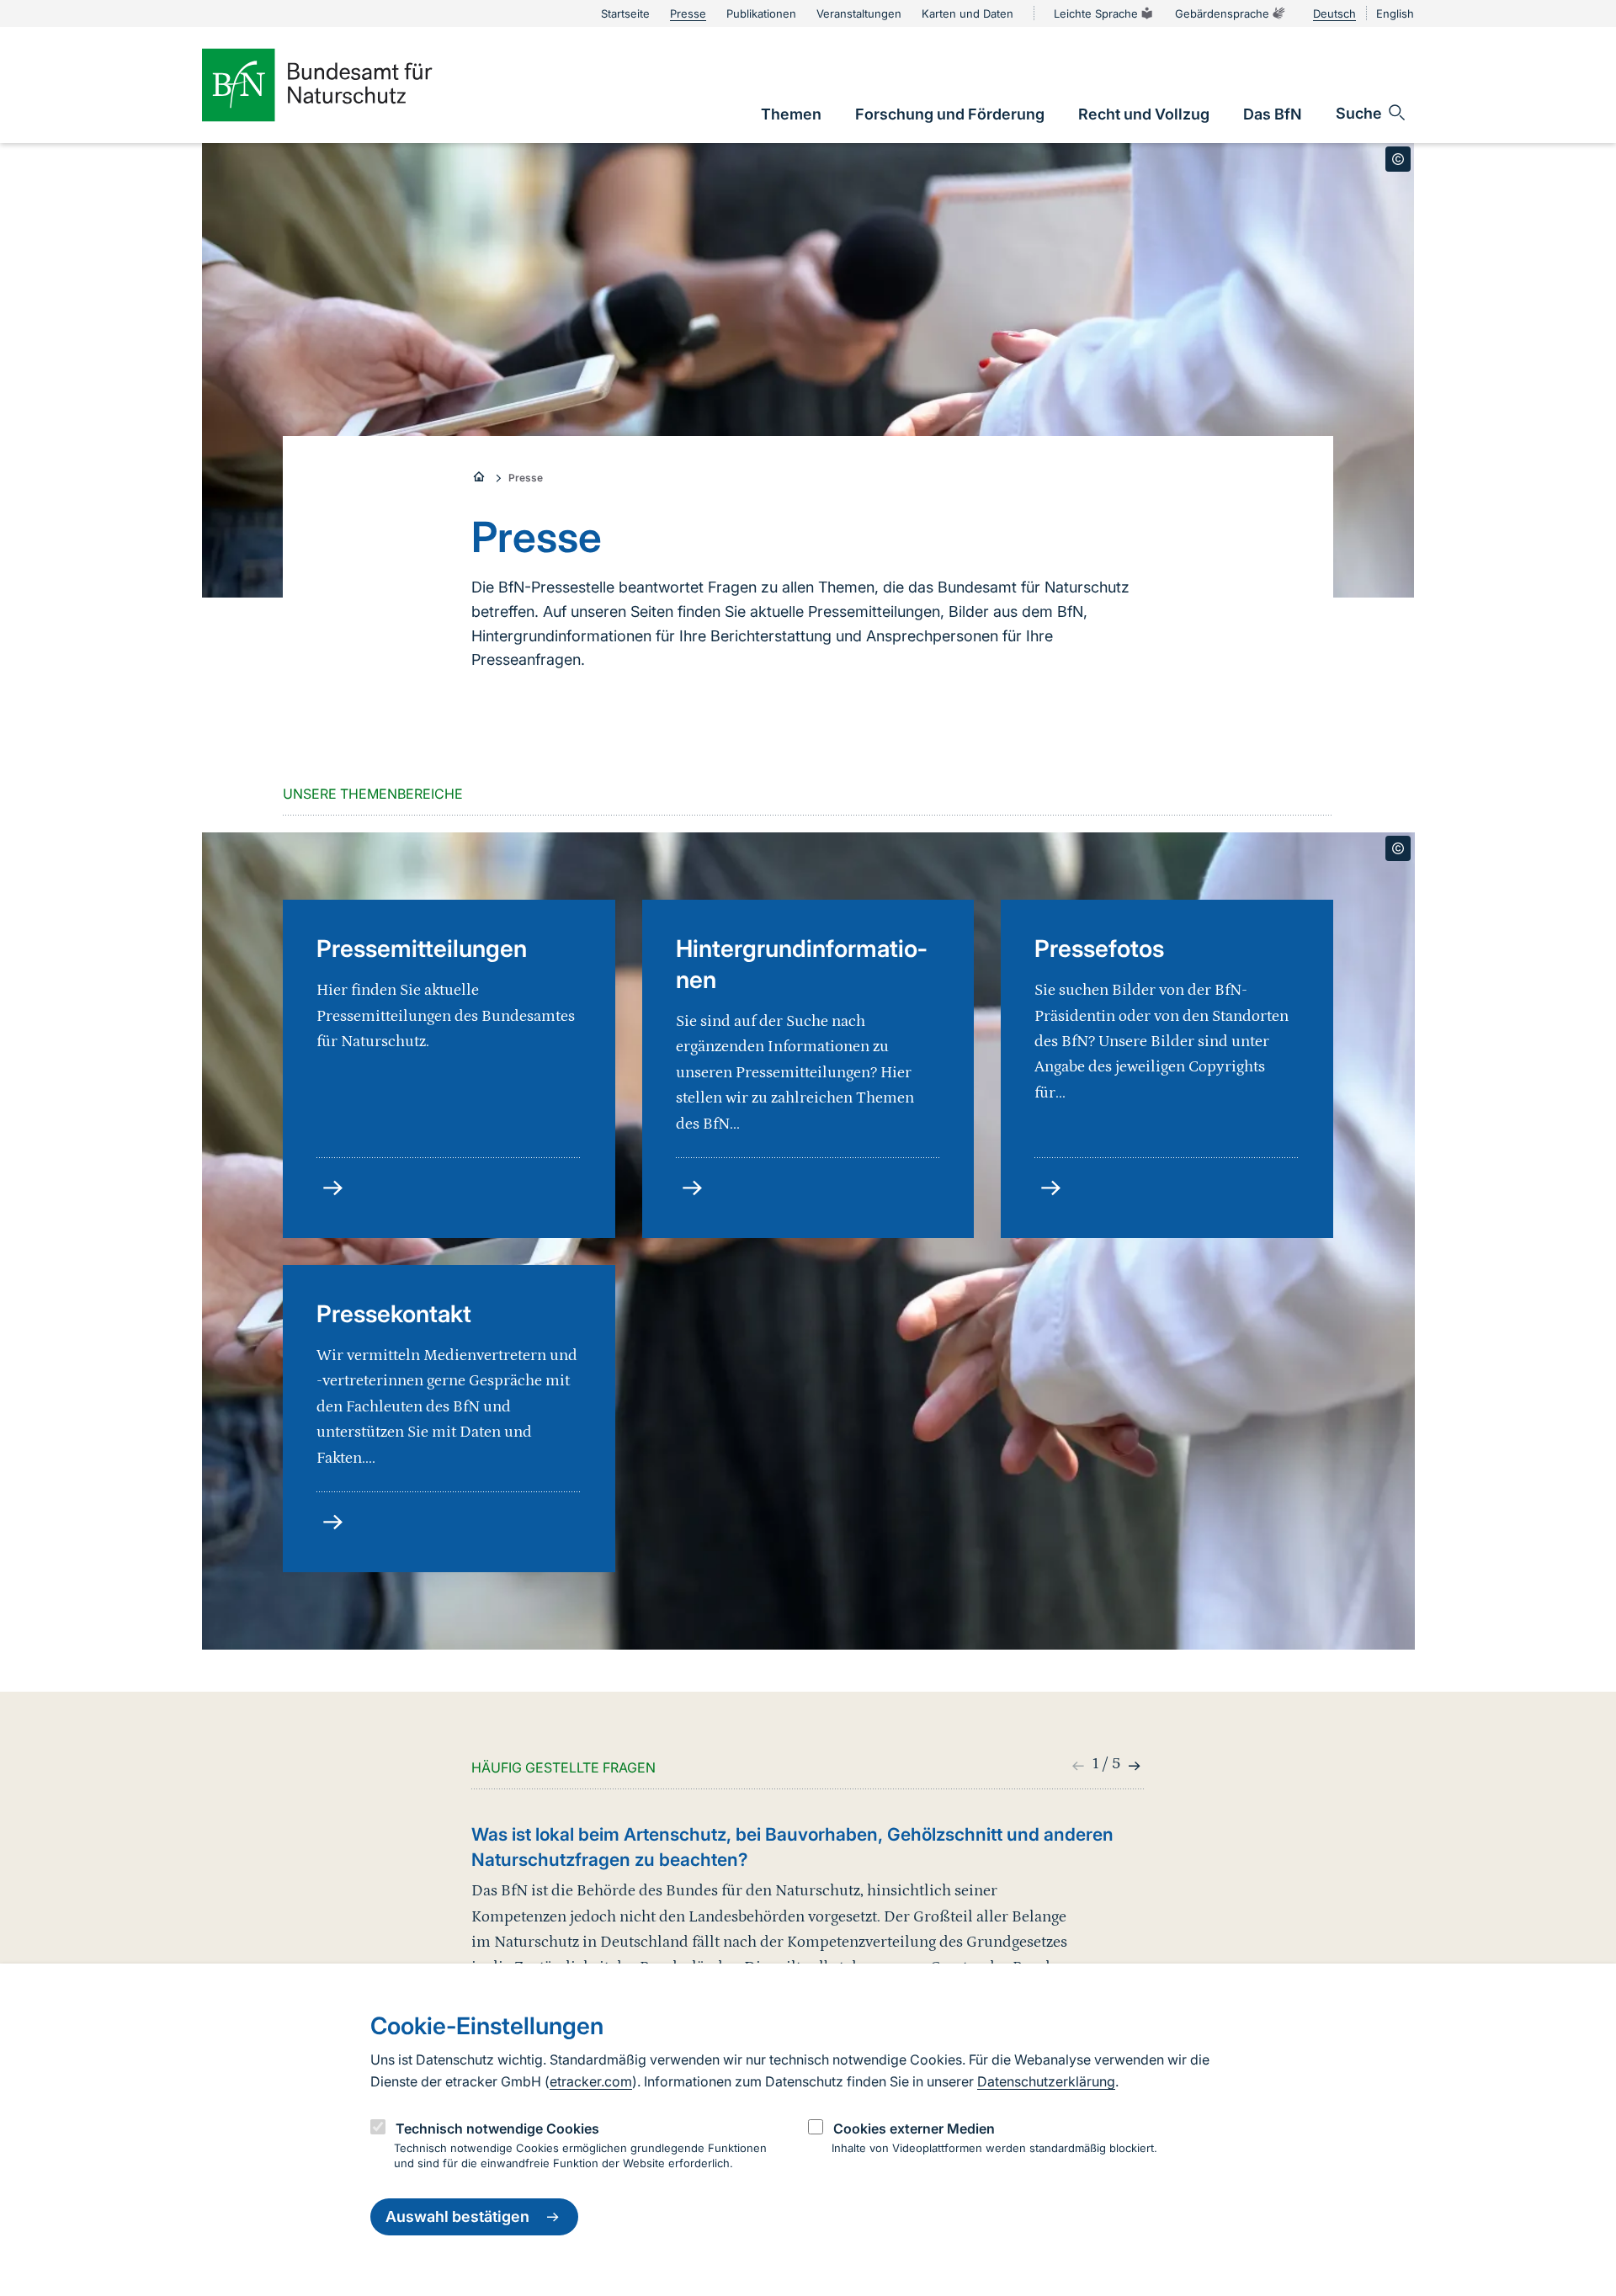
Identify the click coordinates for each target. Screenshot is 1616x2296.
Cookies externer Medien (914, 2129)
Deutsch (1334, 13)
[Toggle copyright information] (1398, 159)
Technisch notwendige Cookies (497, 2129)
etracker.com (591, 2081)
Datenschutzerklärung (1046, 2081)
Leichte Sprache (1096, 13)
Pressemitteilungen (422, 949)
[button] (1132, 1766)
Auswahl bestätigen (457, 2217)
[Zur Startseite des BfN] (345, 85)
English (1395, 13)
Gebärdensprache (1222, 13)
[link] (791, 114)
